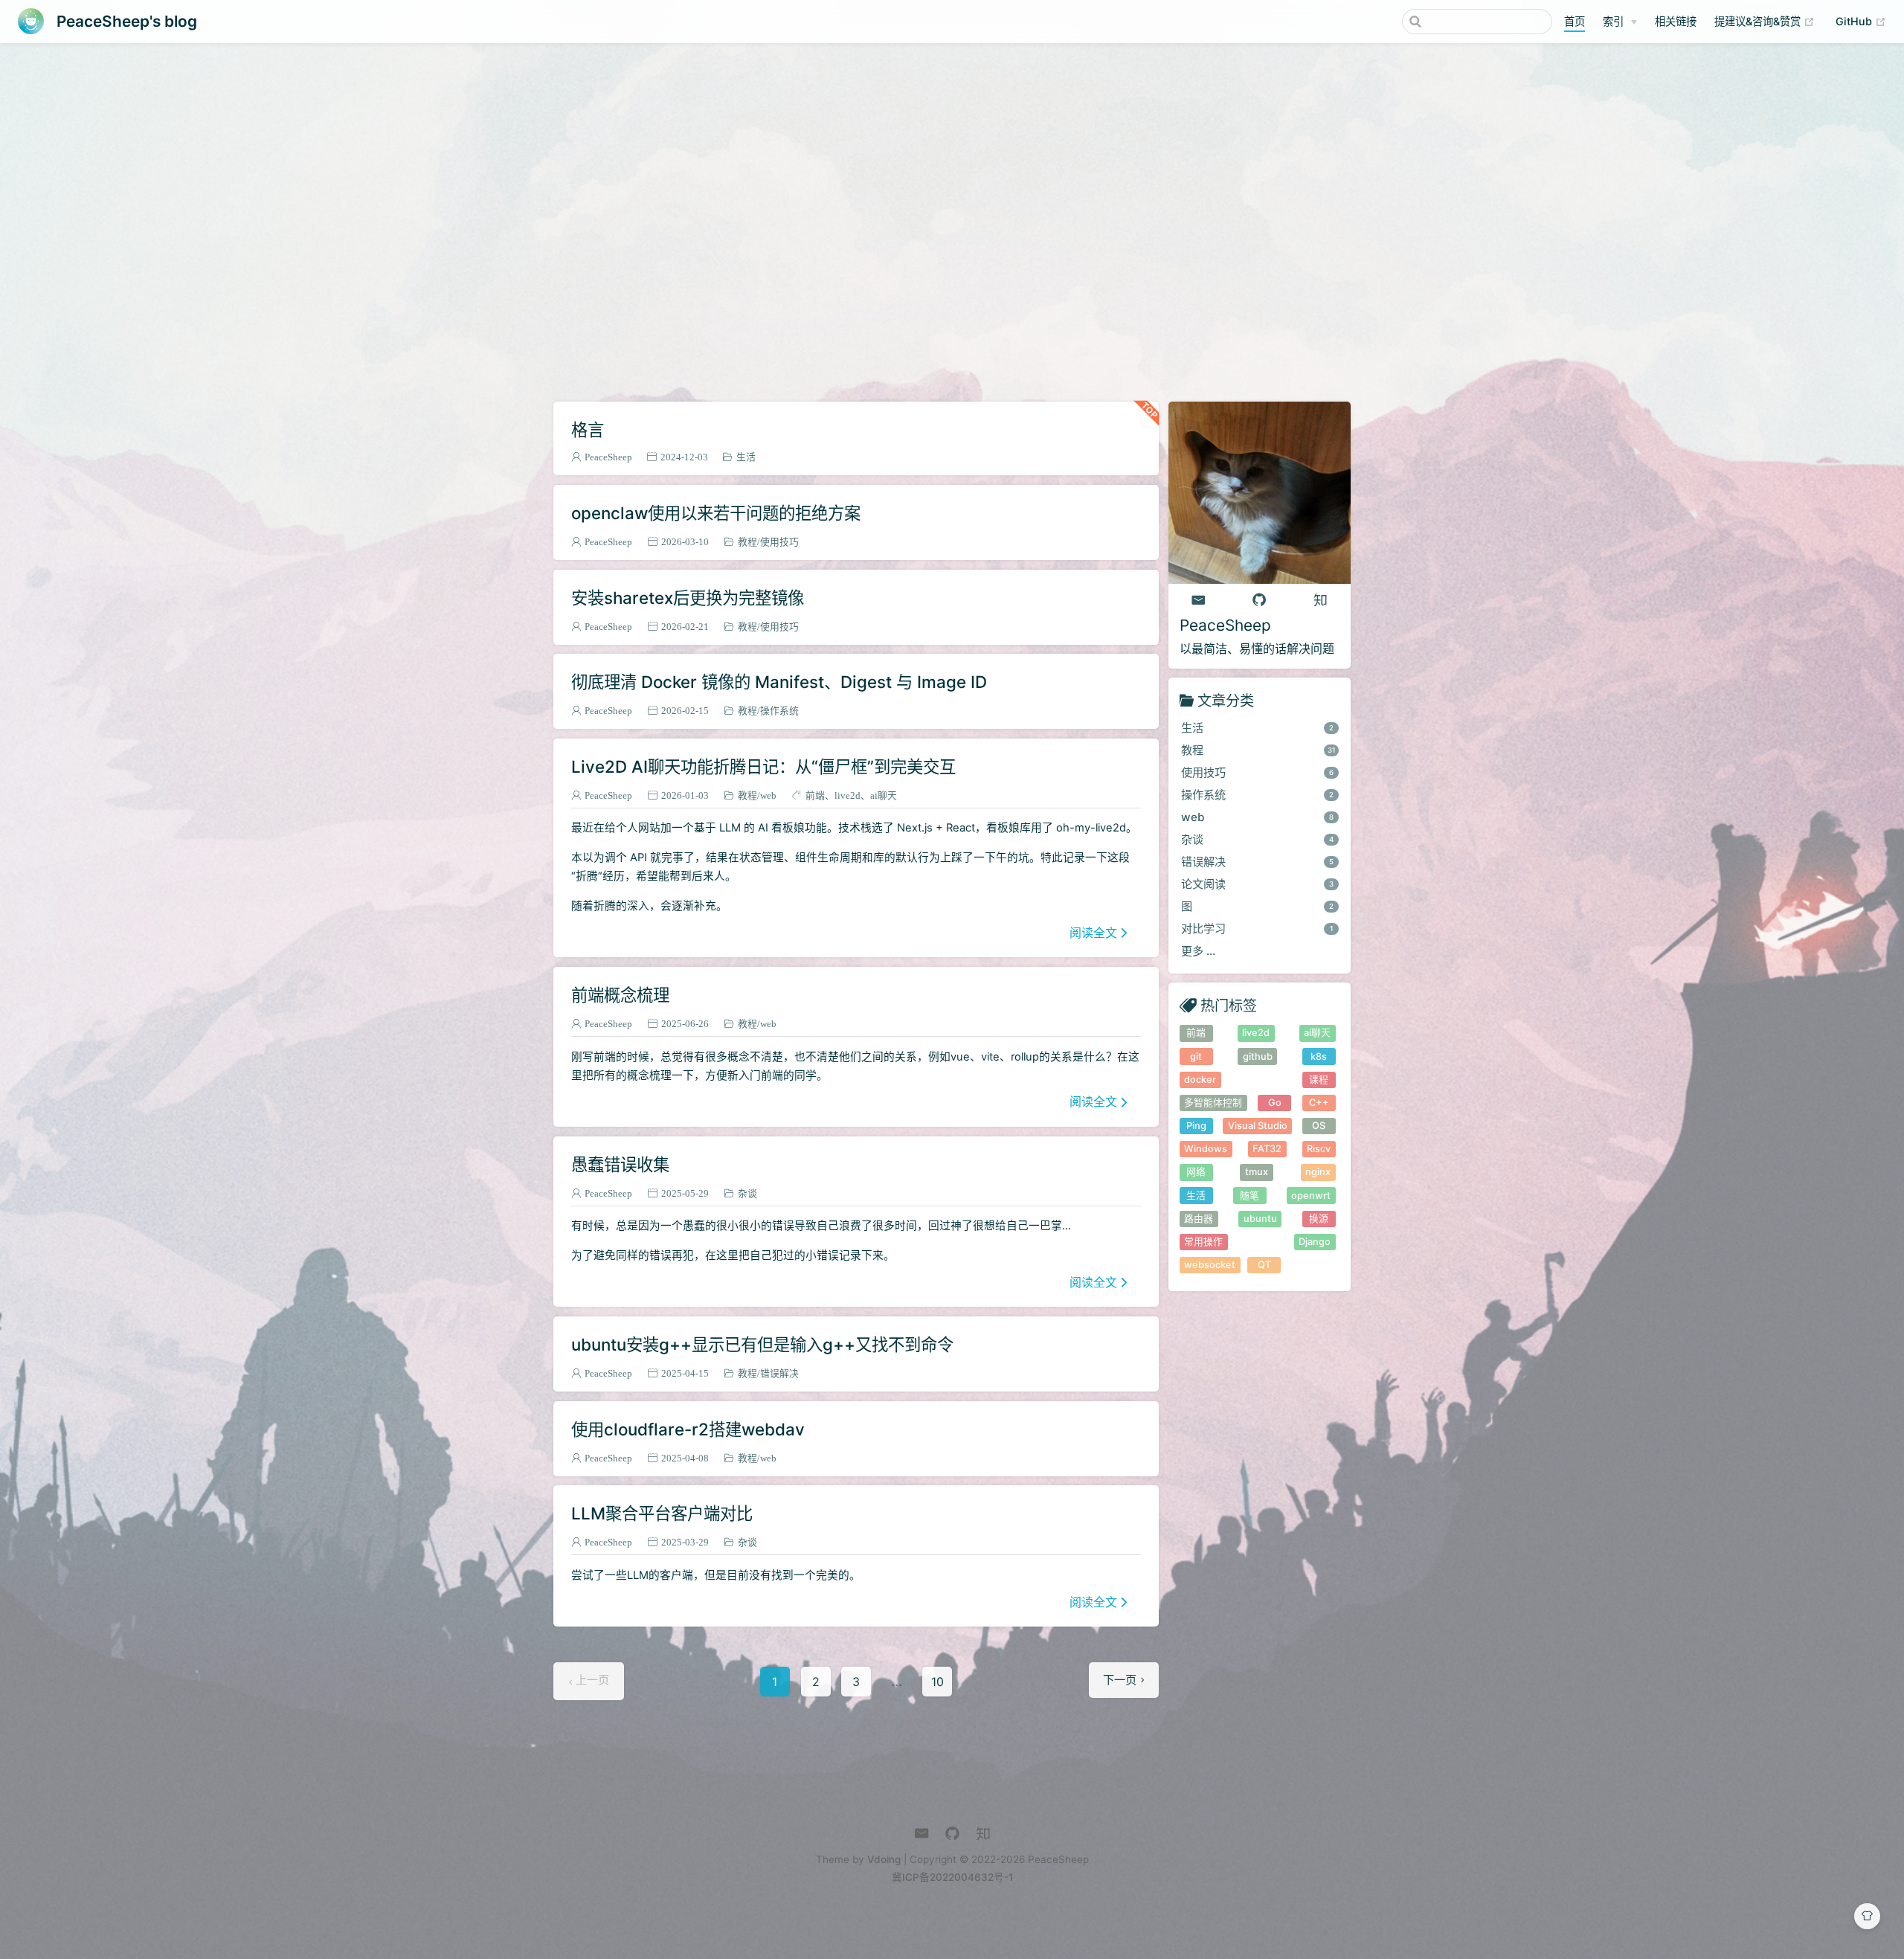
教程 (747, 542)
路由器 (1199, 1219)
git (1196, 1056)
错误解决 (779, 1373)
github (1258, 1056)
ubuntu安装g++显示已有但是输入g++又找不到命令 (762, 1344)
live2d (848, 795)
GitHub (1861, 21)
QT (1264, 1265)
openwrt (1311, 1196)
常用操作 (1203, 1242)
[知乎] (1320, 600)
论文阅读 (1258, 884)
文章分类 (1226, 700)
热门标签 (1229, 1005)
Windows (1206, 1149)
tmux (1257, 1172)
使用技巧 (779, 542)
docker (1200, 1080)
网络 (1196, 1172)
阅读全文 (1093, 933)
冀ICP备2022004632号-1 (952, 1877)
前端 (815, 795)
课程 (1319, 1080)
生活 (746, 457)
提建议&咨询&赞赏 (1765, 21)
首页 (1575, 21)
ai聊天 (884, 795)
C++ (1319, 1103)
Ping (1196, 1126)
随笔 (1249, 1196)
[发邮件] (1199, 600)
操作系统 (779, 711)
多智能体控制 (1213, 1103)
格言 (588, 430)
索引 (1613, 21)
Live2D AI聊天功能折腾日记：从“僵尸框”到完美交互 (763, 766)
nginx (1318, 1172)
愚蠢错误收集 (620, 1164)
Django (1315, 1242)
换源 (1319, 1219)
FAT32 (1267, 1149)
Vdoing (884, 1859)
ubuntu (1260, 1219)
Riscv (1319, 1149)
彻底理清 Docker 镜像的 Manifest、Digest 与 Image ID (779, 682)
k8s (1319, 1056)
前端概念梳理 (620, 995)
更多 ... (1198, 951)
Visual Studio (1258, 1126)
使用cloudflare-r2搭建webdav (688, 1429)
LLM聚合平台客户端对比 (662, 1513)
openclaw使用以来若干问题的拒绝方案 (716, 513)
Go (1275, 1103)
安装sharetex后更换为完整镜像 (688, 598)
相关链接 (1676, 21)
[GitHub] (1259, 600)
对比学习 (1257, 929)
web (768, 795)
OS (1319, 1126)
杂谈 (747, 1193)
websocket (1210, 1265)
